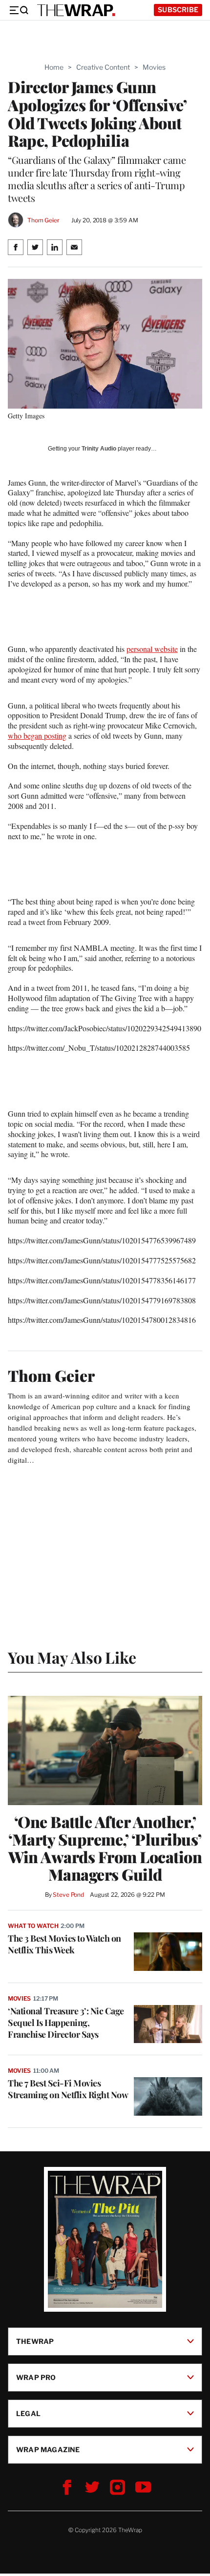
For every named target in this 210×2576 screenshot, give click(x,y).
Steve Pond (68, 1895)
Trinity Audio (99, 449)
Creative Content (103, 67)
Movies (154, 67)
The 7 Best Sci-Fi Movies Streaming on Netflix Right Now (68, 2089)
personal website (152, 649)
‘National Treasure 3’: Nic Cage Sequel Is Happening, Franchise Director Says (66, 2023)
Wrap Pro (36, 2377)
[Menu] (19, 10)
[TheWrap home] (76, 10)
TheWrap (35, 2341)
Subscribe (178, 10)
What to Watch (33, 1926)
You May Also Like (72, 1657)
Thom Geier (43, 220)
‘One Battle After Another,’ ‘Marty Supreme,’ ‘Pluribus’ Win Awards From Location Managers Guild (105, 1848)
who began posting (37, 736)
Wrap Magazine (48, 2449)
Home (54, 67)
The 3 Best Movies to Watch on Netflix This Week (64, 1944)
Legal (28, 2413)
